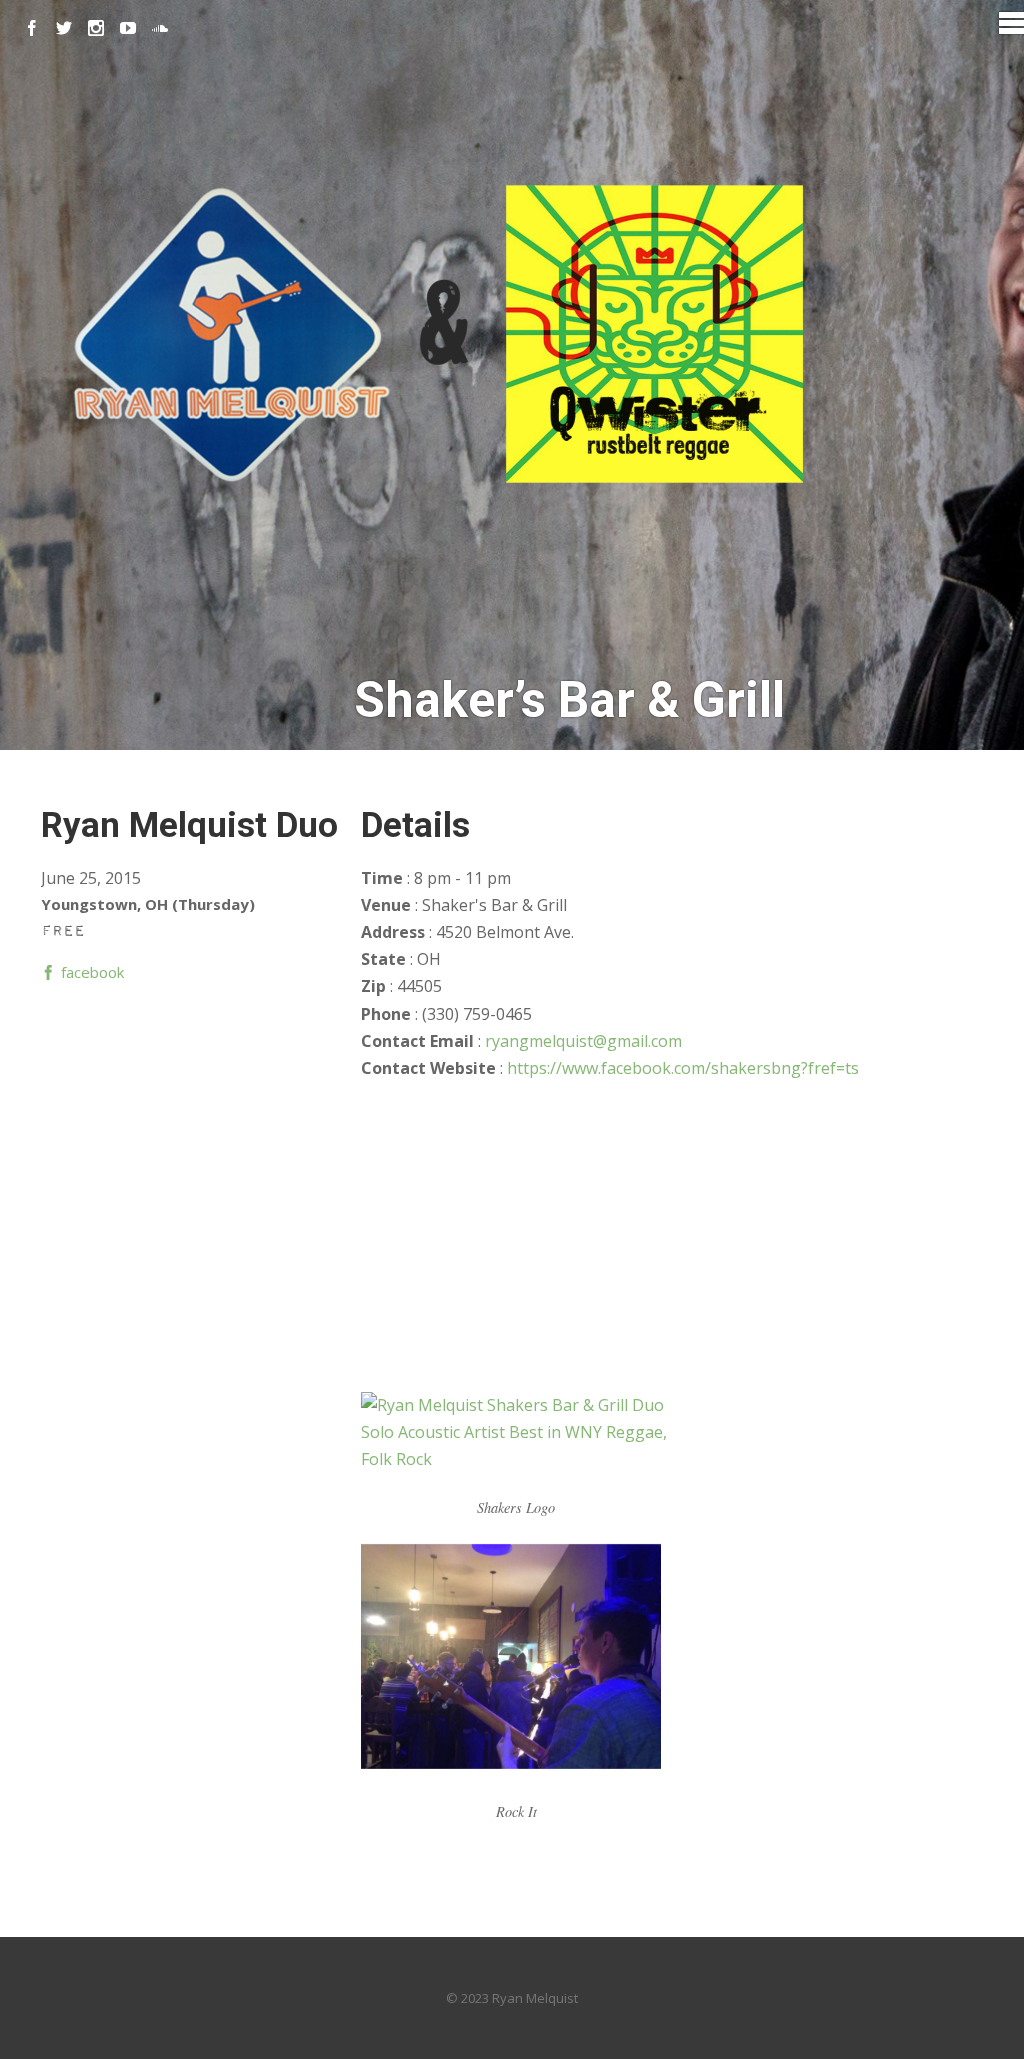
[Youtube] (128, 28)
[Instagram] (96, 28)
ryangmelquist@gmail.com (583, 1041)
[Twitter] (64, 28)
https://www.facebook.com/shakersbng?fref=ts (683, 1068)
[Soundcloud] (160, 28)
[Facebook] (32, 28)
